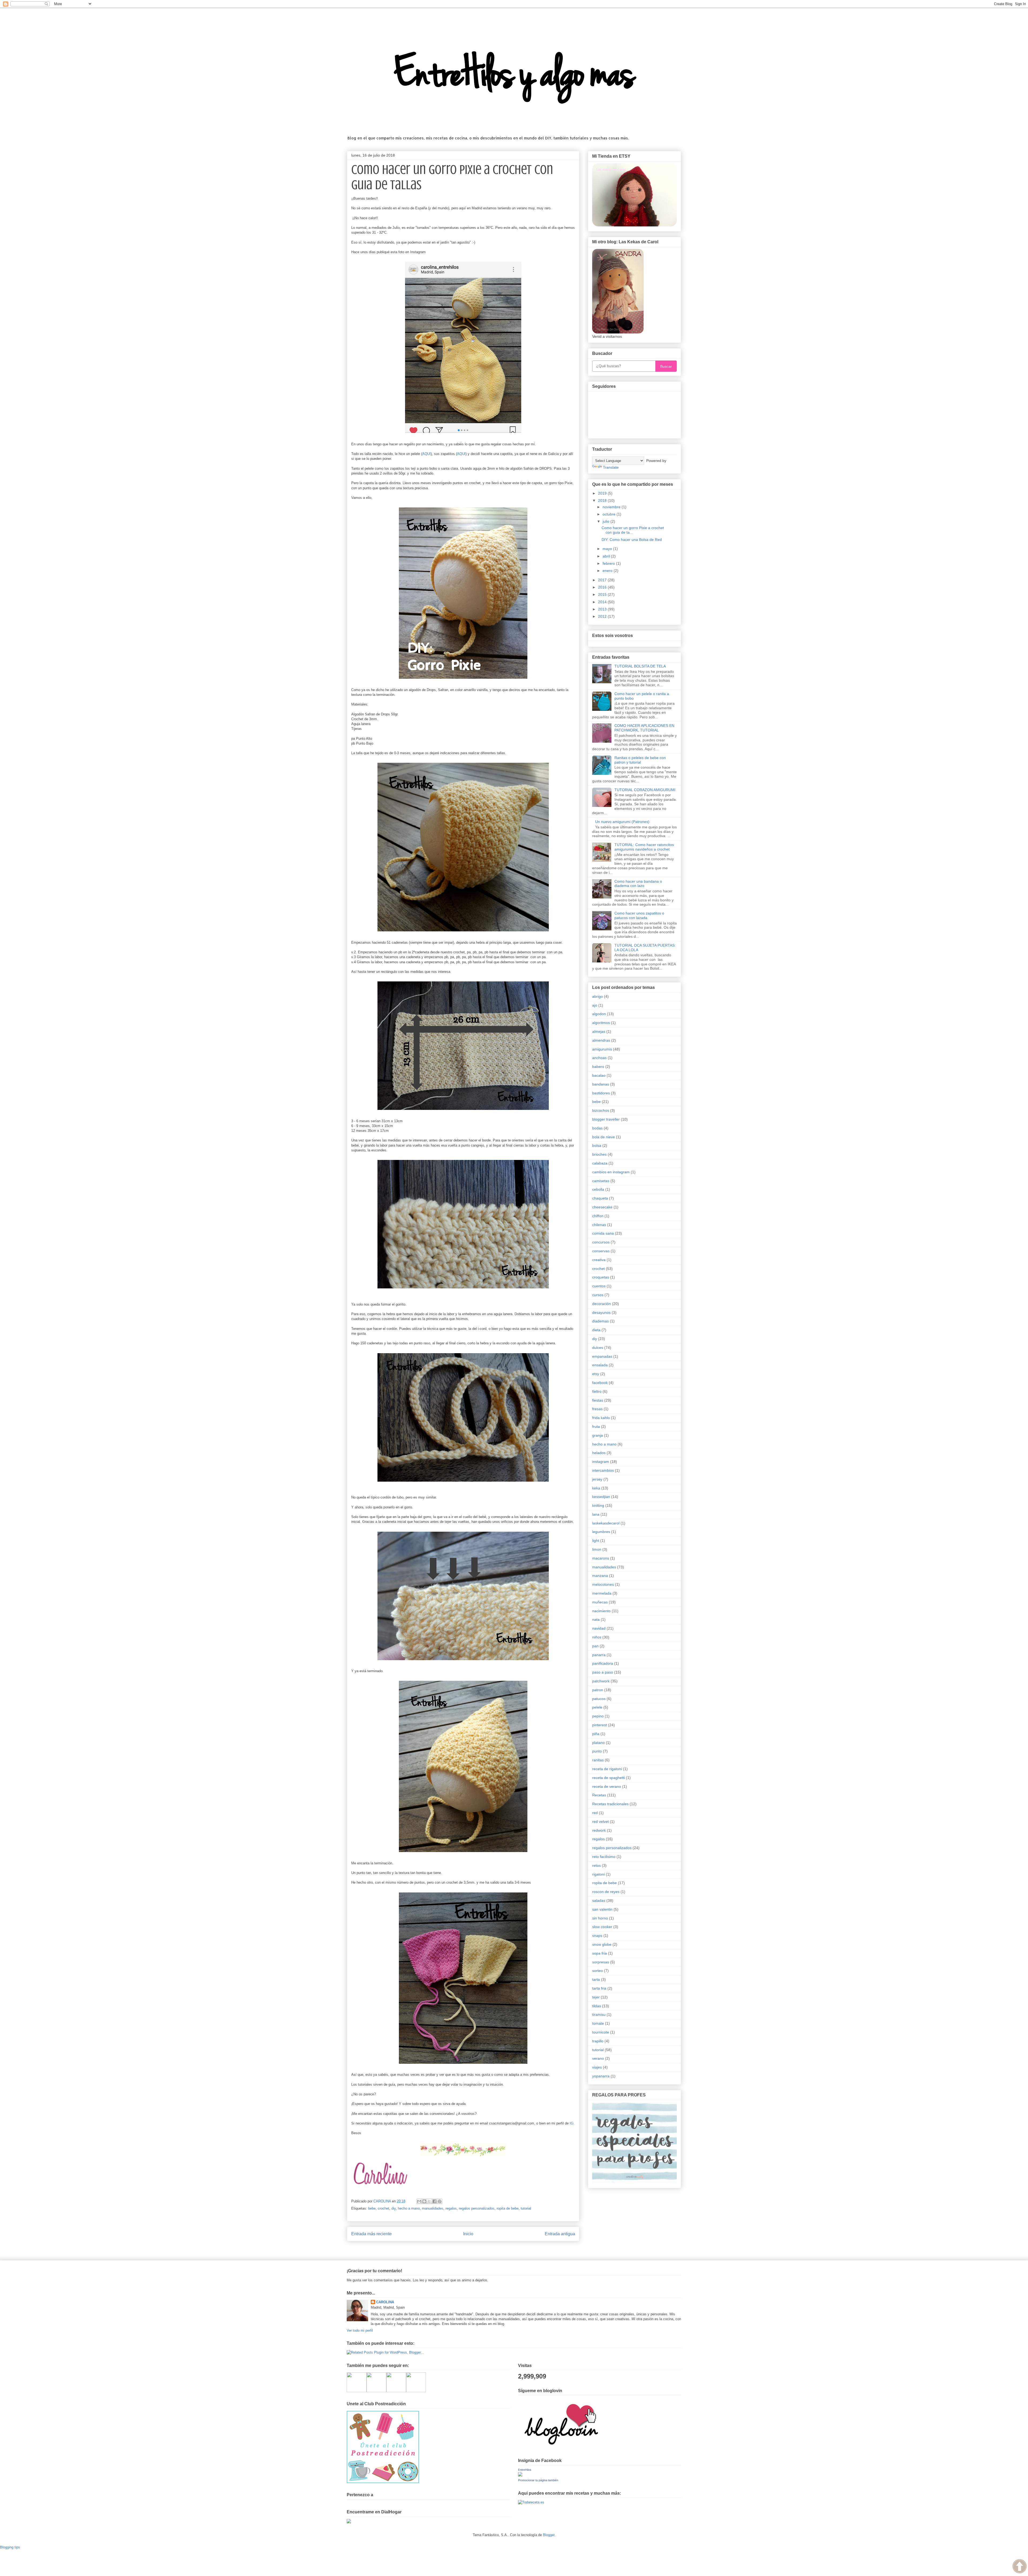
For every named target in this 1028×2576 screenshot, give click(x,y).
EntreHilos (525, 2470)
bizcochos (601, 1110)
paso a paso (603, 1672)
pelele (597, 1707)
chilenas (599, 1225)
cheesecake (602, 1207)
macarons (601, 1558)
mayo (608, 549)
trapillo (598, 2041)
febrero (609, 563)
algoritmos (601, 1023)
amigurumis (602, 1049)
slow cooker (602, 1927)
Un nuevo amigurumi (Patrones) (622, 822)
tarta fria (599, 1988)
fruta (596, 1427)
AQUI (426, 454)
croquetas (601, 1277)
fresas (597, 1409)
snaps (597, 1936)
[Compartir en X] (429, 2201)
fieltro (597, 1391)
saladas (599, 1900)
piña (596, 1734)
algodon (599, 1014)
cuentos (599, 1286)
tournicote (601, 2032)
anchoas (599, 1058)
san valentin (602, 1909)
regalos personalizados (477, 2208)
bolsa (597, 1145)
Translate (611, 467)
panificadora (603, 1663)
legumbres (601, 1532)
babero (598, 1067)
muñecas (600, 1602)
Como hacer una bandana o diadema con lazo (638, 884)
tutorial (526, 2208)
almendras (601, 1040)
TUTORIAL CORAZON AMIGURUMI (645, 790)
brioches (599, 1154)
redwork (599, 1830)
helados (599, 1453)
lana (596, 1514)
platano (598, 1743)
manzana (600, 1576)
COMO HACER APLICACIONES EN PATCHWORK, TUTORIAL (644, 728)
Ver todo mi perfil (360, 2330)
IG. (572, 2123)
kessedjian (601, 1497)
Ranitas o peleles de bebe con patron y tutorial (640, 760)
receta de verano (607, 1786)
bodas (597, 1128)
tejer (596, 1997)
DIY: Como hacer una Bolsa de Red (632, 540)
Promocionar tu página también (538, 2480)
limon (597, 1549)
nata (596, 1619)
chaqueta (600, 1198)
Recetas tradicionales (610, 1804)
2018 (603, 500)
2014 (603, 602)
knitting (598, 1505)
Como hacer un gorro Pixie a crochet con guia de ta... (633, 530)
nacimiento (601, 1611)
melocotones (603, 1584)
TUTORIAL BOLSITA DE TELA (640, 666)
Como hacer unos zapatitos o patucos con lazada (639, 915)
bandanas (601, 1084)
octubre (610, 514)
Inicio (468, 2234)
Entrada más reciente (371, 2234)
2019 (603, 493)
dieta (596, 1330)
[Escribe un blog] (424, 2201)
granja (598, 1435)
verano (598, 2058)
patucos (599, 1699)
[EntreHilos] (520, 2475)
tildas (597, 2006)
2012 (603, 616)
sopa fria (600, 1953)
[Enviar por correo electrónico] (419, 2201)
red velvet (600, 1822)
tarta (596, 1979)
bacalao (599, 1075)
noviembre (612, 507)
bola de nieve (604, 1137)
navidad (599, 1628)
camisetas (601, 1181)
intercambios (603, 1470)
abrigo (598, 996)
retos (596, 1865)
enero (608, 571)
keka (596, 1488)
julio (606, 521)
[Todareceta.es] (531, 2502)
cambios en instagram (611, 1172)
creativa (599, 1260)
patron (598, 1690)
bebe (372, 2208)
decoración (602, 1304)
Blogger (549, 2535)
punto (597, 1751)
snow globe (602, 1944)
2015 (603, 594)
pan (595, 1646)
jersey (597, 1479)
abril (607, 556)
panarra (599, 1655)
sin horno (600, 1918)
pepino (598, 1716)
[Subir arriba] (1020, 2567)
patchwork (601, 1681)
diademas (600, 1321)
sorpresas (601, 1962)
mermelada (602, 1593)
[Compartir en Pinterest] (440, 2201)
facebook (600, 1383)
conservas (601, 1251)
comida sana (603, 1233)
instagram (601, 1462)
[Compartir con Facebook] (434, 2201)
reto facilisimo (604, 1857)
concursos (601, 1242)
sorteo (598, 1971)
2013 (603, 609)
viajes (597, 2067)
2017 (603, 580)
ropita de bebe (508, 2208)
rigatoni (598, 1874)
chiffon (598, 1216)
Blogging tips (10, 2547)
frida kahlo (601, 1418)
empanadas (602, 1356)
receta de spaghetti (609, 1778)
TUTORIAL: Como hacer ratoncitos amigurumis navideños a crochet (644, 847)
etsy (596, 1374)
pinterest (600, 1725)
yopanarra (601, 2076)
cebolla (598, 1189)
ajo (595, 1005)
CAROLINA (385, 2302)
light (596, 1541)
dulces (598, 1348)
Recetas (599, 1795)
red (595, 1813)
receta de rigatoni (607, 1769)
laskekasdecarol (606, 1523)
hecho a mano (409, 2208)
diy (394, 2208)
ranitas (598, 1760)
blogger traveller (606, 1119)
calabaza (600, 1163)
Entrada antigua (560, 2234)
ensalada (600, 1365)
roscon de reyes (606, 1892)
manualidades (433, 2208)
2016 (603, 587)
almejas (599, 1031)
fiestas (598, 1400)
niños (597, 1637)
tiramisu (599, 2014)
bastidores (601, 1093)
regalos (451, 2208)
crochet (383, 2208)
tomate (598, 2023)
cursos (598, 1295)
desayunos (601, 1312)
